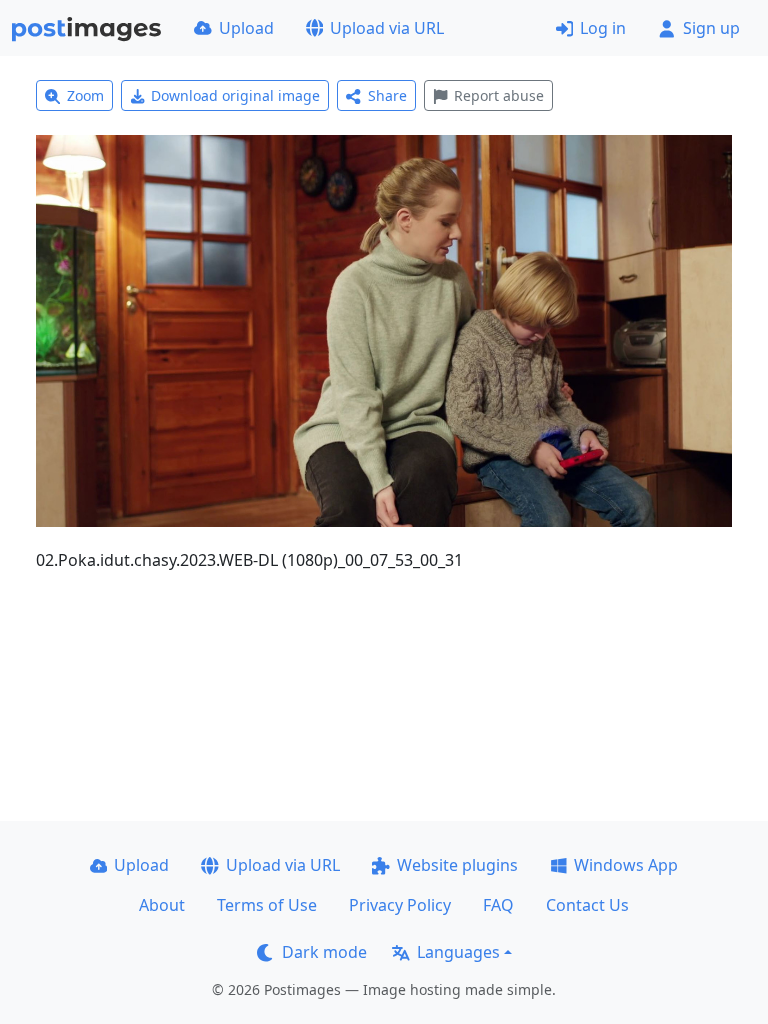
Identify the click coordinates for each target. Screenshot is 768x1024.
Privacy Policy (400, 905)
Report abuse (499, 95)
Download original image (235, 95)
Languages (458, 952)
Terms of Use (267, 905)
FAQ (498, 905)
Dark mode (324, 952)
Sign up (711, 28)
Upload (246, 28)
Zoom (85, 95)
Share (387, 95)
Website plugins (457, 865)
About (162, 905)
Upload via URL (387, 28)
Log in (603, 28)
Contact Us (587, 905)
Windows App (626, 865)
